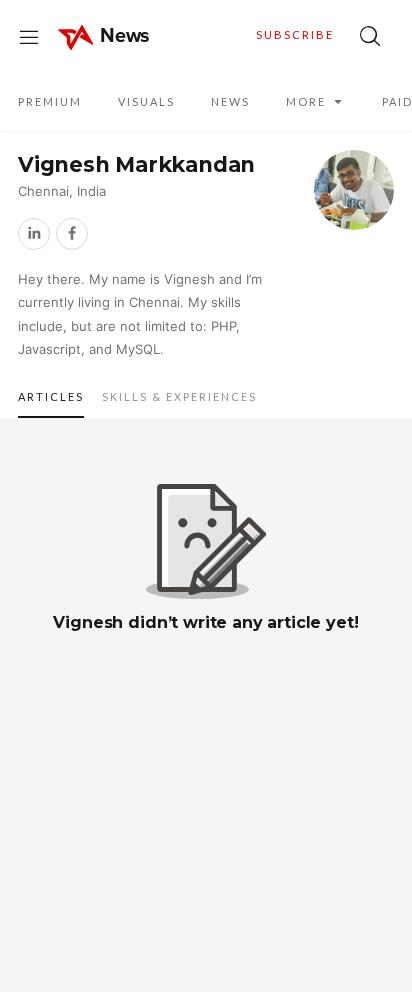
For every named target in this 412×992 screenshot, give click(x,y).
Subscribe (295, 34)
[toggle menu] (29, 36)
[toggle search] (370, 36)
